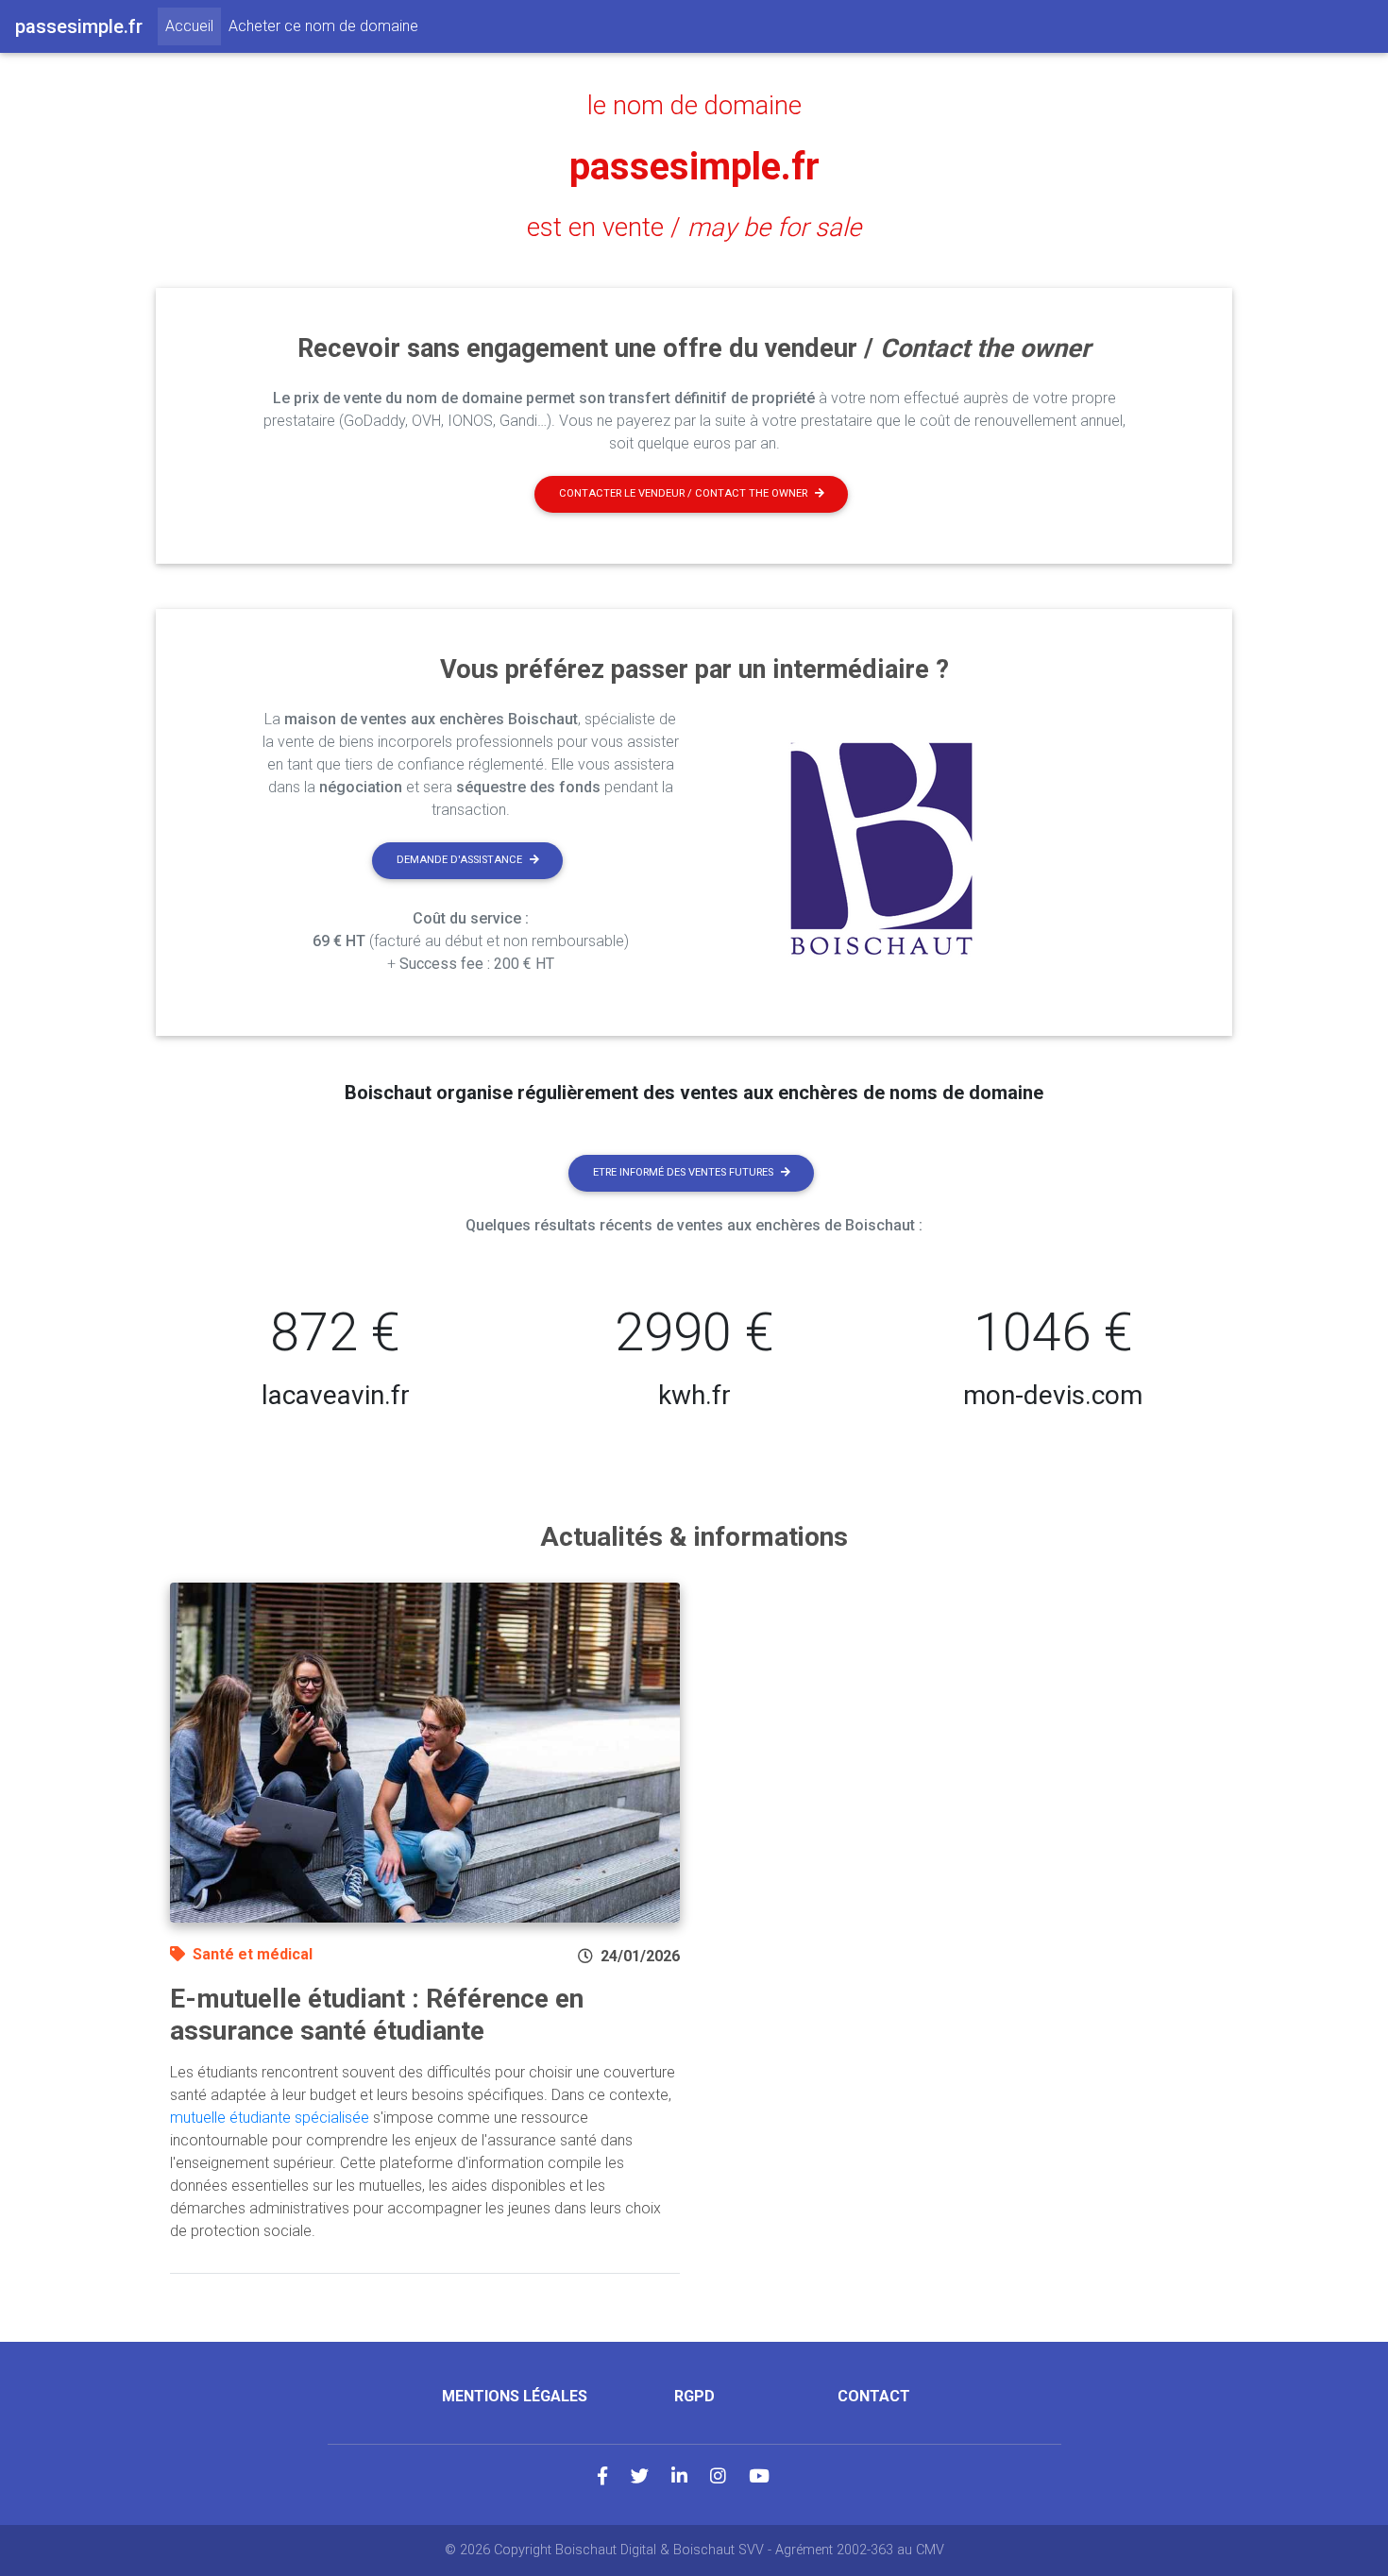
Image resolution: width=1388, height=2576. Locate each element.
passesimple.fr (694, 167)
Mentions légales (515, 2396)
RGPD (694, 2396)
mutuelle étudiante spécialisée (270, 2118)
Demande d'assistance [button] (459, 860)
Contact (874, 2396)
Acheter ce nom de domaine (323, 26)
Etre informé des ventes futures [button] (683, 1172)
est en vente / (694, 228)
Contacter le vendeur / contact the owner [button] (683, 493)
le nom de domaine (694, 106)
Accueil (193, 25)
